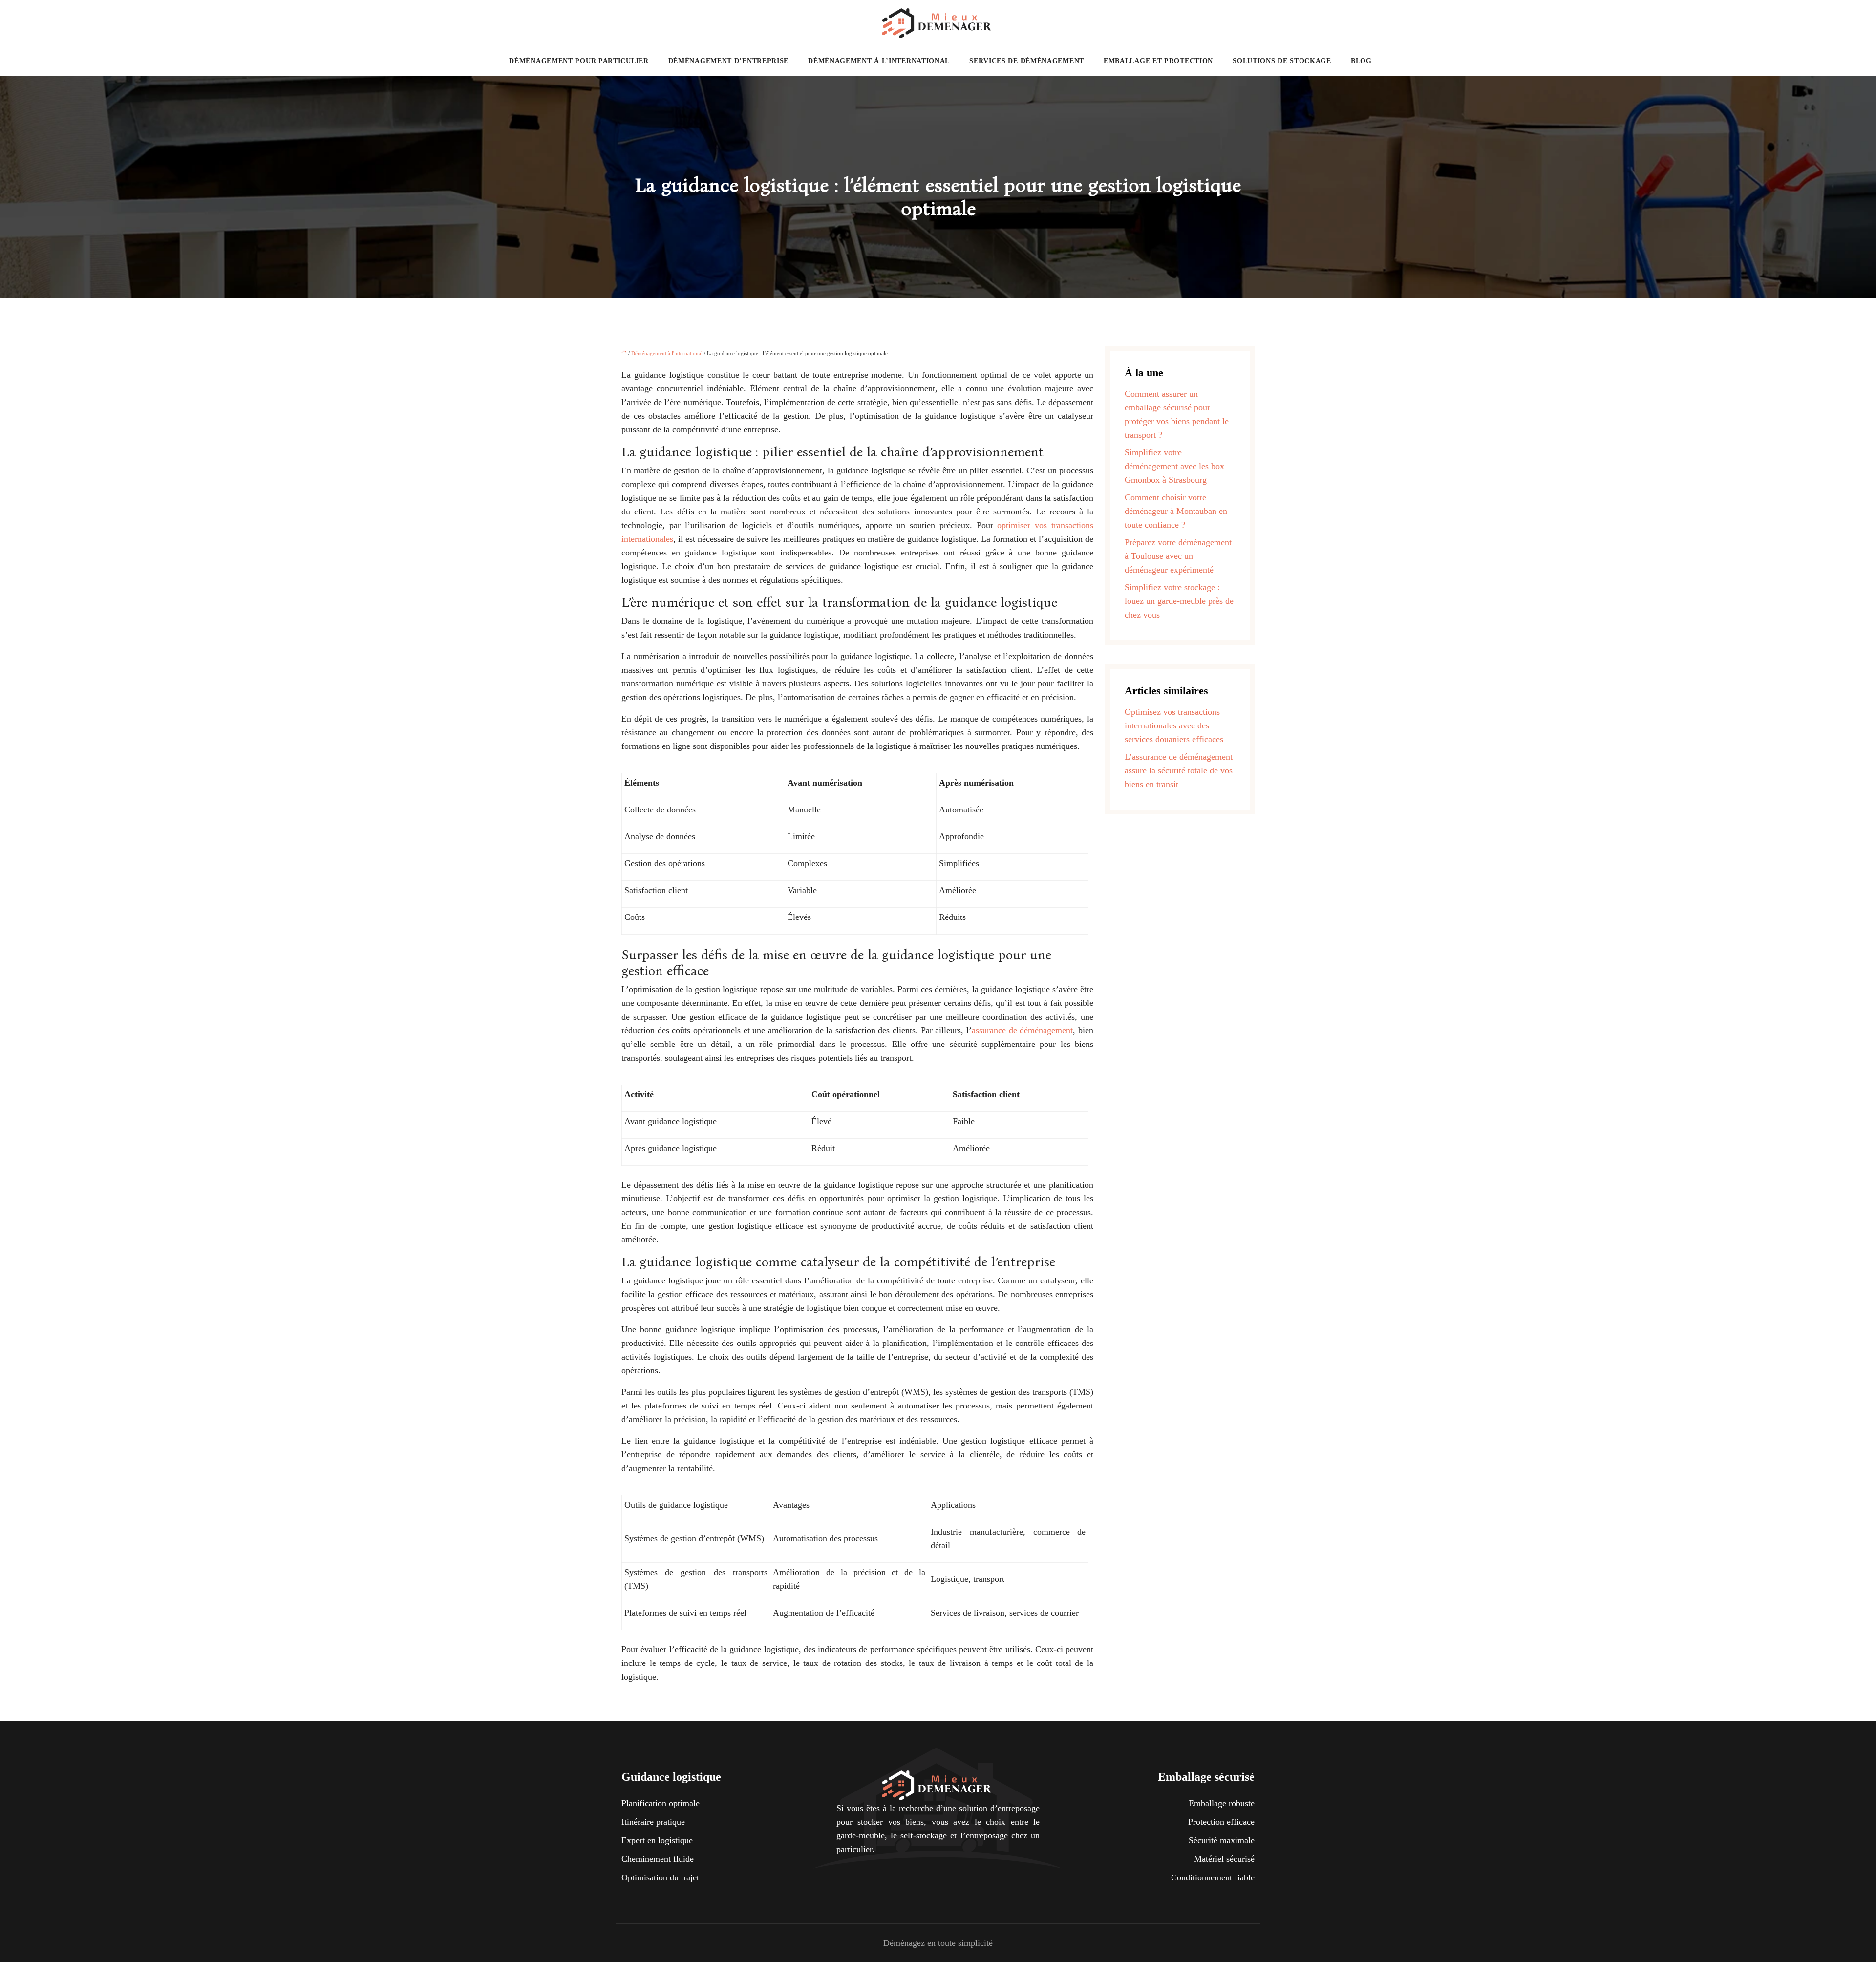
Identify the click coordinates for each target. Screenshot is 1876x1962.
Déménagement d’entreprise (729, 61)
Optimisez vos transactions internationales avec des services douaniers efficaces (1174, 725)
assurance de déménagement (1022, 1030)
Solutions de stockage (1282, 61)
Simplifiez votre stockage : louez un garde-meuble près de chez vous (1179, 601)
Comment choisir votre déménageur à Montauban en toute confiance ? (1176, 511)
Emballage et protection (1158, 61)
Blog (1361, 61)
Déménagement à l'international (667, 353)
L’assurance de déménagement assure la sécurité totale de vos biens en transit (1179, 770)
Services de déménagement (1027, 61)
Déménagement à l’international (879, 61)
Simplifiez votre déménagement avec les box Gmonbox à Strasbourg (1174, 466)
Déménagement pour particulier (579, 61)
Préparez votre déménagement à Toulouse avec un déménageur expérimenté (1178, 556)
